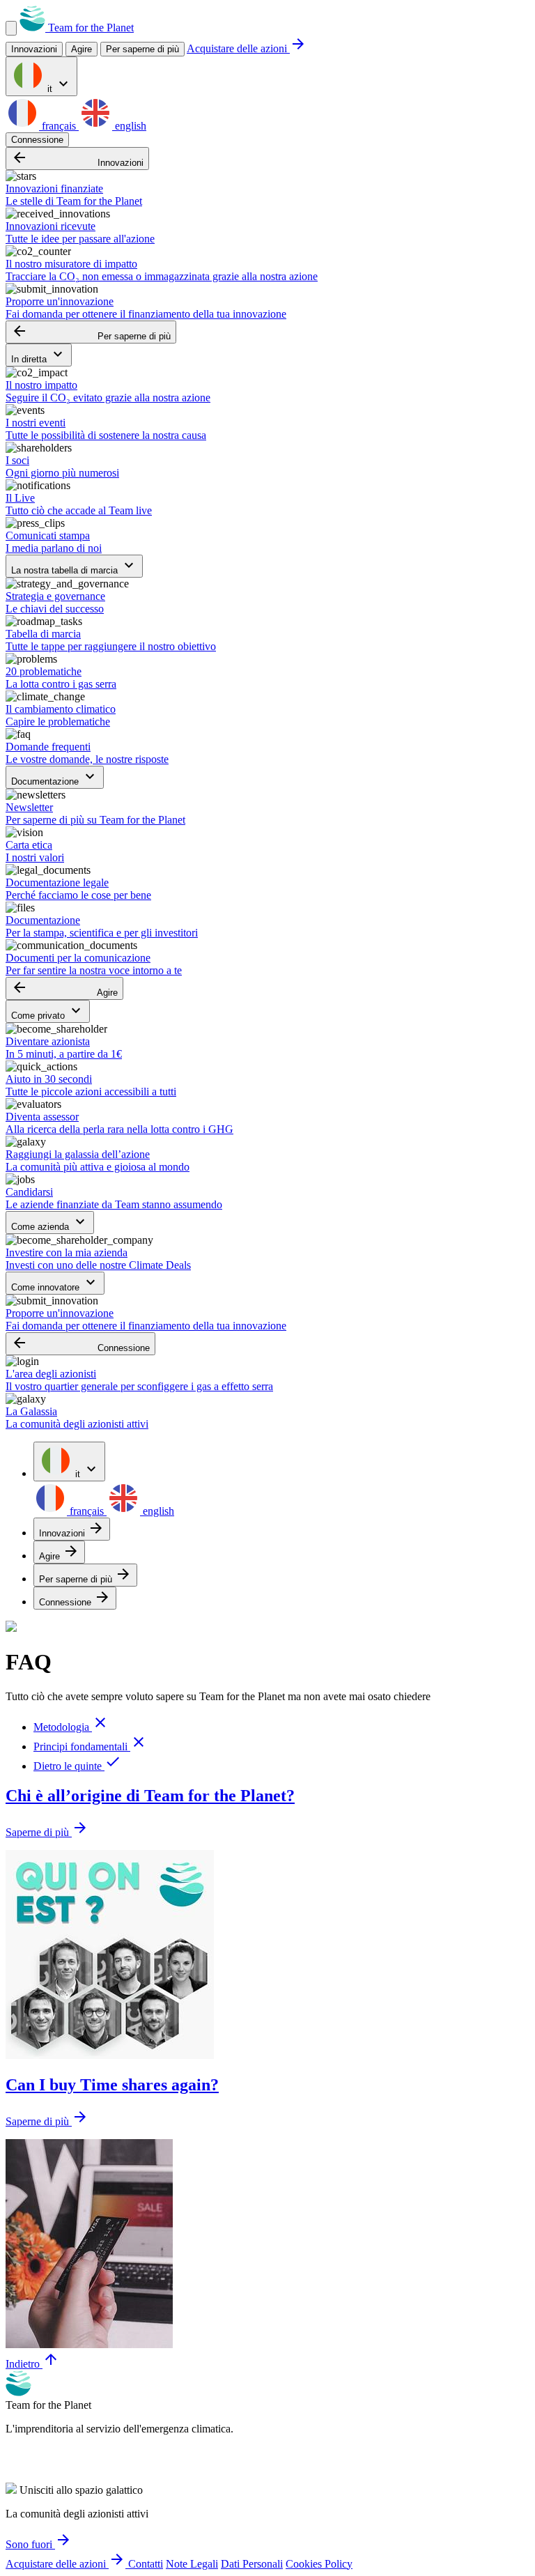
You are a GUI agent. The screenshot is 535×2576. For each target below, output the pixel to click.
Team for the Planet (90, 28)
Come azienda (50, 1223)
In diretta (39, 355)
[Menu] (11, 28)
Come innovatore (55, 1283)
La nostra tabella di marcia (74, 566)
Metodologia (71, 1727)
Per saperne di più (142, 49)
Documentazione (55, 777)
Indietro (32, 2364)
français (59, 126)
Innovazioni (77, 159)
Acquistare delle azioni (247, 48)
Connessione (37, 140)
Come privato (48, 1011)
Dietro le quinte (77, 1766)
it (58, 85)
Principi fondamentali (90, 1746)
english (129, 126)
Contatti (146, 2564)
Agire (64, 988)
